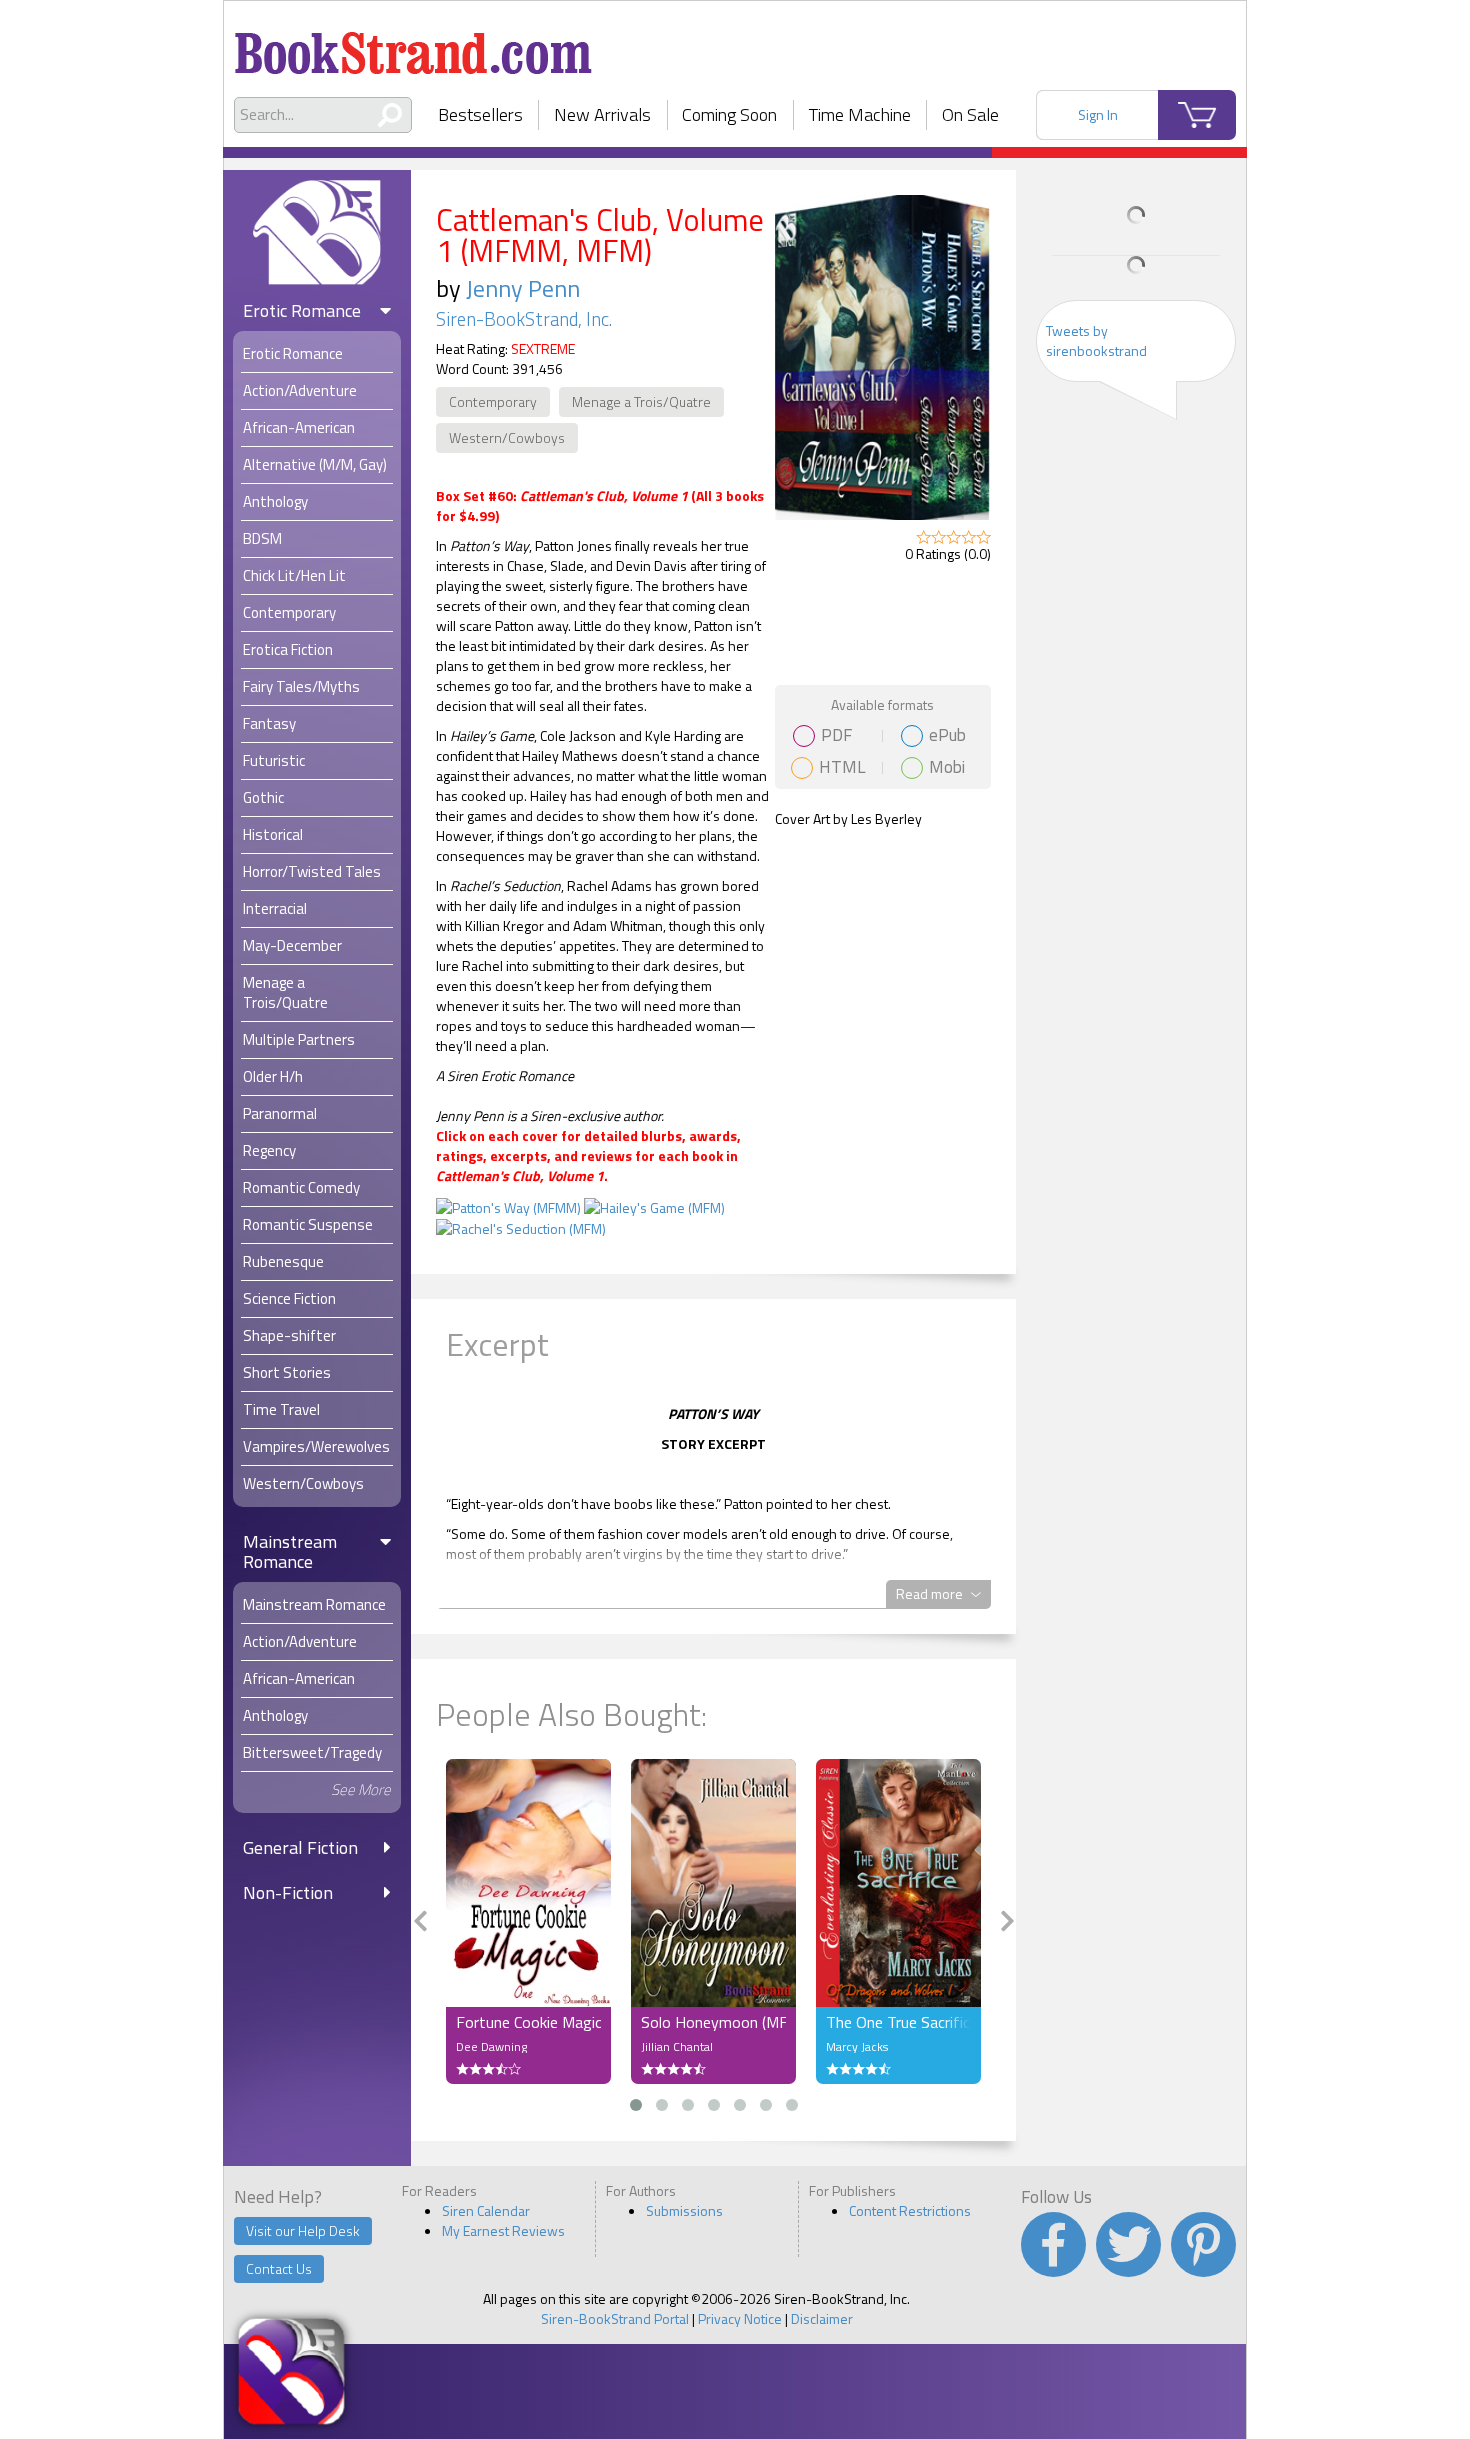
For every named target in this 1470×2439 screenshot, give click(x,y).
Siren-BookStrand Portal (615, 2318)
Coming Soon (729, 114)
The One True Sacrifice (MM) (898, 2022)
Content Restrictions (910, 2210)
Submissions (684, 2210)
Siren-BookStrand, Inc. (524, 319)
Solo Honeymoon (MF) (713, 2022)
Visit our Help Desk (303, 2230)
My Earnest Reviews (503, 2230)
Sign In (1098, 114)
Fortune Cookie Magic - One (528, 2022)
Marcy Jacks (857, 2046)
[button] (636, 2105)
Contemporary (493, 401)
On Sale (970, 114)
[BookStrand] (413, 45)
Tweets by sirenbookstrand (1096, 340)
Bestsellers (480, 114)
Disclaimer (822, 2318)
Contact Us (279, 2268)
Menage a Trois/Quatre (641, 401)
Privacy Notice (740, 2318)
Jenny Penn (523, 288)
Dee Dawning (491, 2046)
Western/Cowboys (507, 437)
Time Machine (860, 114)
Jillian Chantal (677, 2046)
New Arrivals (602, 114)
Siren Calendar (486, 2210)
